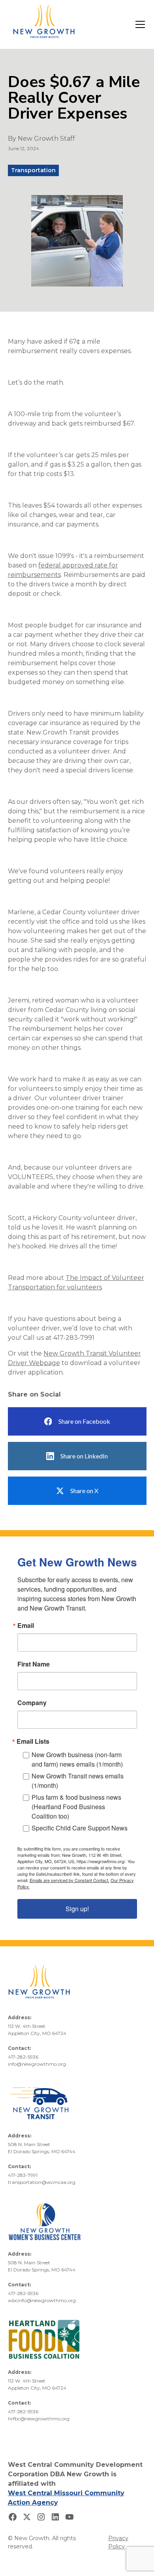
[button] (139, 24)
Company (32, 1703)
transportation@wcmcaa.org (42, 2182)
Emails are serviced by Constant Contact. (69, 1880)
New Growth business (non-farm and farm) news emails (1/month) (77, 1759)
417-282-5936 (23, 2057)
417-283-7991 (23, 2175)
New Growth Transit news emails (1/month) (78, 1781)
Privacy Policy (118, 2542)
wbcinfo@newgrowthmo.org (42, 2300)
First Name (34, 1664)
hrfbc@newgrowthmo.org (39, 2419)
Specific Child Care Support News (80, 1828)
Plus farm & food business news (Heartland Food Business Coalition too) (76, 1807)
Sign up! (77, 1909)
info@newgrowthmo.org (37, 2064)
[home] (44, 24)
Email (26, 1626)
